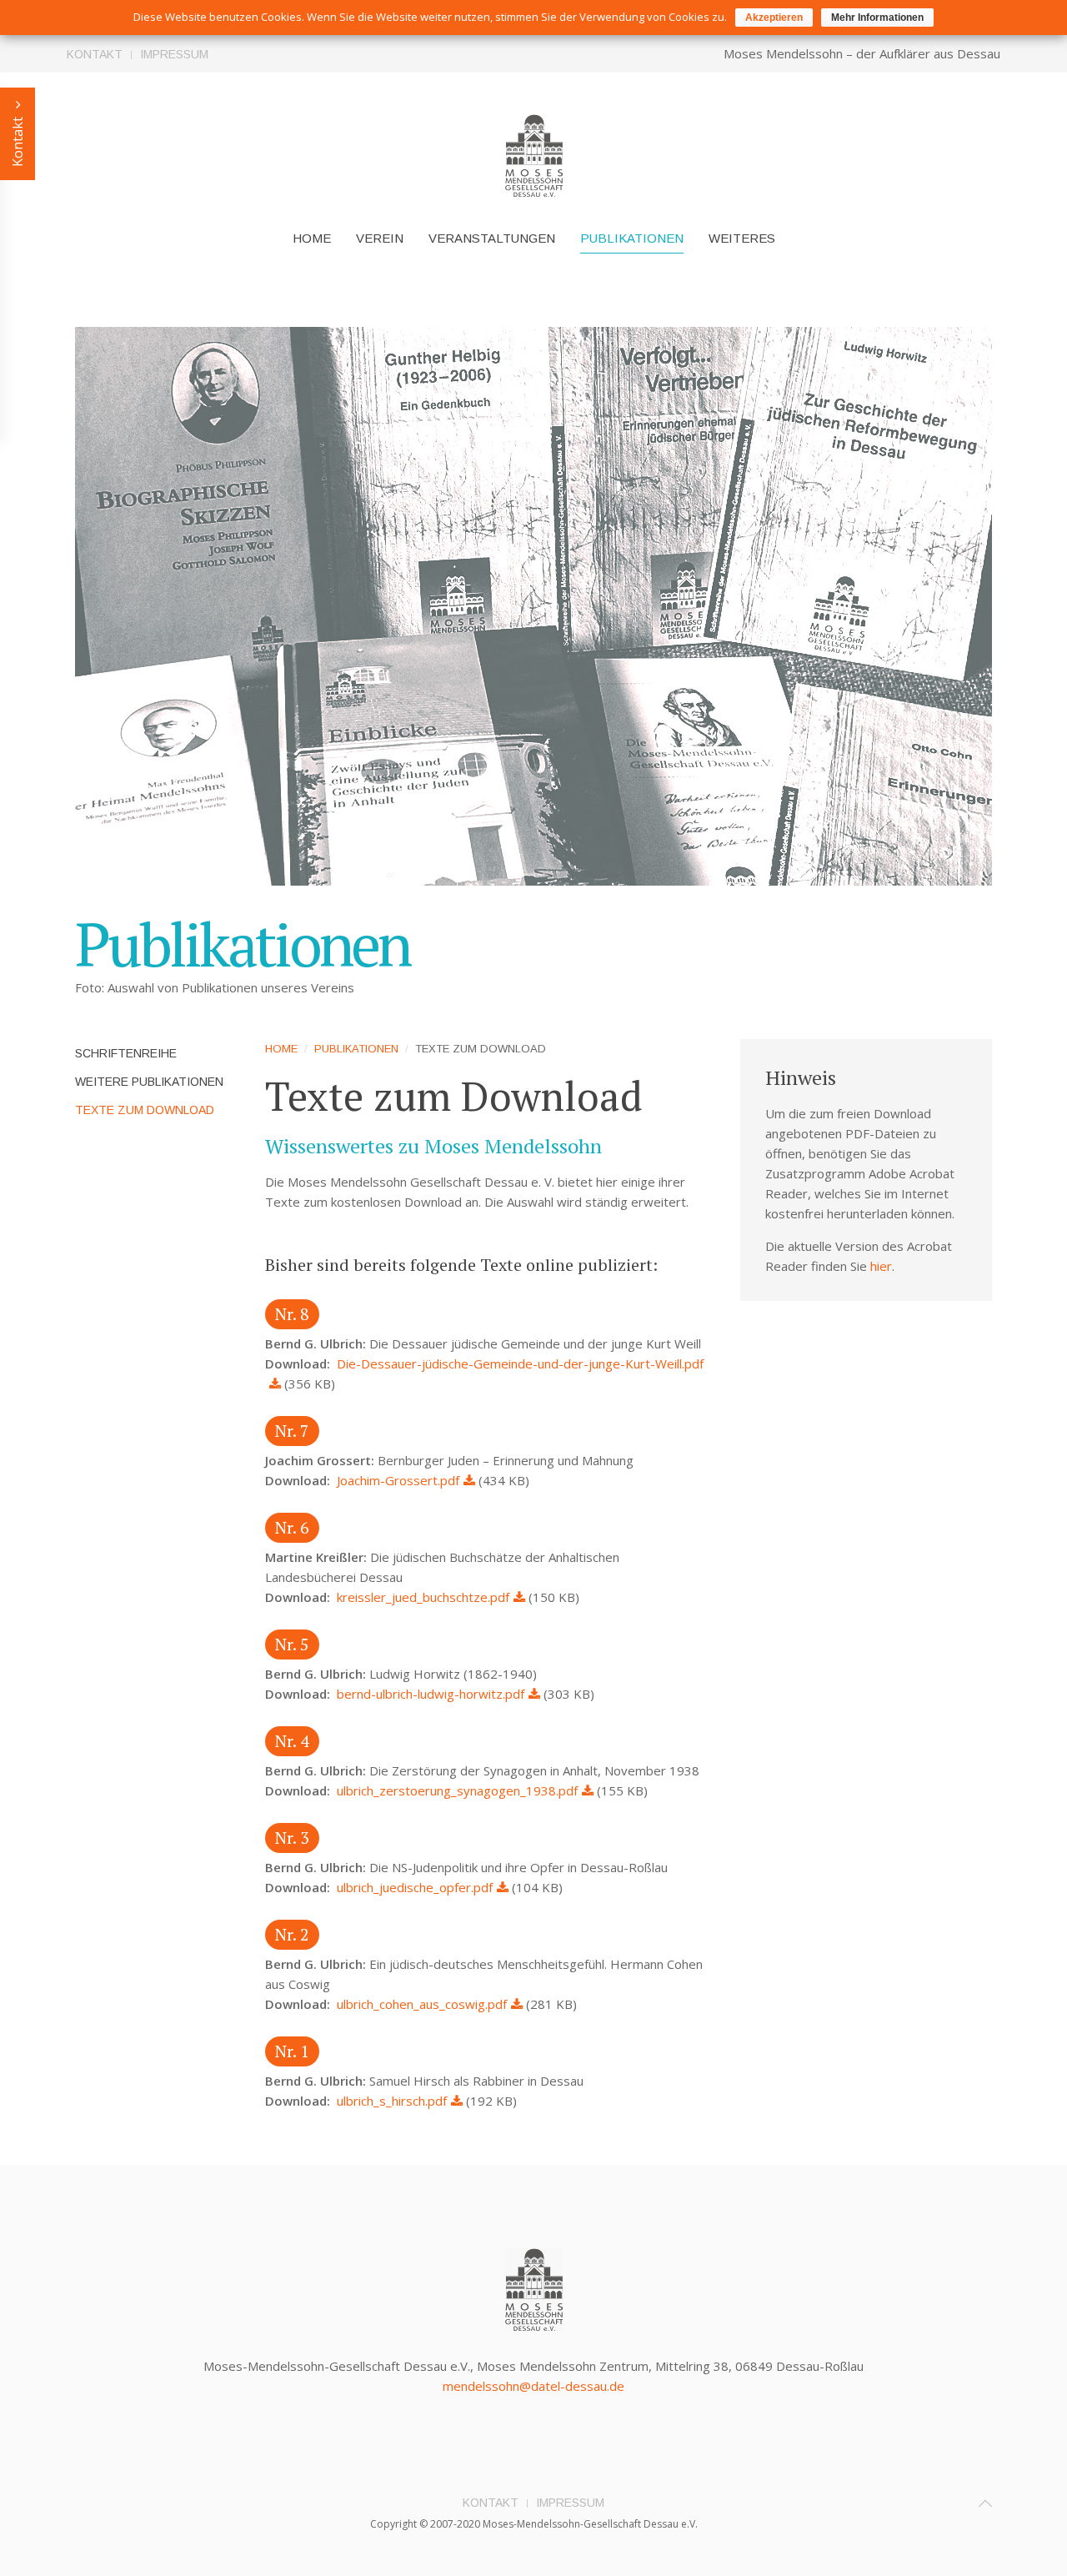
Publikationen (632, 238)
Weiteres (742, 238)
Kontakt (95, 54)
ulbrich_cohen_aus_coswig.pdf (422, 2004)
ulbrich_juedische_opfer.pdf (415, 1887)
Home (312, 238)
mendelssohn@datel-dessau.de (533, 2386)
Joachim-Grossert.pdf (398, 1480)
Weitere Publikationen (149, 1082)
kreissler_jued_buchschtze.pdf (423, 1597)
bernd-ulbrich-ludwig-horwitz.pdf (431, 1694)
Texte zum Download (145, 1110)
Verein (380, 238)
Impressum (174, 54)
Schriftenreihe (126, 1053)
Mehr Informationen (877, 18)
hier (881, 1266)
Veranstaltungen (492, 238)
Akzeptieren (774, 18)
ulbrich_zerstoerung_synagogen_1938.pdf (457, 1790)
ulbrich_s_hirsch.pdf (392, 2101)
